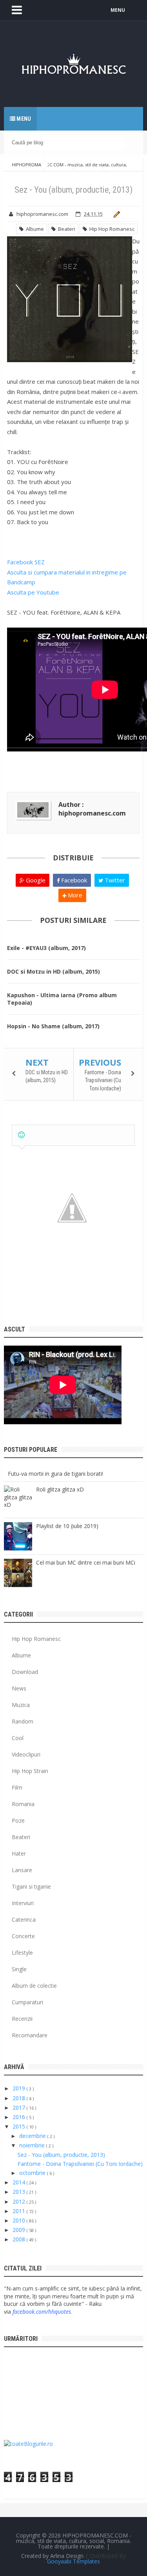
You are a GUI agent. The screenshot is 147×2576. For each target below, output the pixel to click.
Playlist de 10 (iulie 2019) (67, 1526)
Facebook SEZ (26, 562)
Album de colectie (34, 1986)
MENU (118, 10)
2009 (20, 2230)
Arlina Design (67, 2556)
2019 (20, 2088)
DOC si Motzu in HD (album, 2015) (54, 971)
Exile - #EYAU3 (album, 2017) (46, 948)
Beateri (65, 229)
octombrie (33, 2173)
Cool (18, 1738)
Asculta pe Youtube (33, 592)
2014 (20, 2182)
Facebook (73, 880)
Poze (18, 1820)
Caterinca (24, 1920)
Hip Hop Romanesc (111, 229)
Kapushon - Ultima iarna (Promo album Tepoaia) (62, 999)
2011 (20, 2211)
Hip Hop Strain (30, 1771)
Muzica (21, 1705)
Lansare (22, 1870)
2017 (20, 2107)
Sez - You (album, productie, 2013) (61, 2155)
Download (25, 1672)
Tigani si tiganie (31, 1886)
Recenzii (22, 2019)
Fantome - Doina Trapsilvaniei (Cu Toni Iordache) (103, 1080)
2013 (20, 2192)
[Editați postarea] (115, 214)
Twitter (114, 880)
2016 (20, 2117)
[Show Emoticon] (21, 1135)
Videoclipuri (26, 1754)
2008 (20, 2239)
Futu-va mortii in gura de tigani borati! (55, 1474)
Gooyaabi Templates (73, 2561)
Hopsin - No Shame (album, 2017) (53, 1026)
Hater (19, 1853)
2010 (20, 2220)
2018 (20, 2098)
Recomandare (30, 2035)
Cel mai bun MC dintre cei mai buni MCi (86, 1562)
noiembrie (33, 2145)
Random (23, 1721)
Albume (34, 229)
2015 (20, 2126)
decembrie (33, 2136)
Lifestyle (22, 1953)
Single (19, 1969)
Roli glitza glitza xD (60, 1489)
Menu (23, 119)
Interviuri (23, 1903)
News (19, 1688)
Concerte (23, 1936)
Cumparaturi (27, 2002)
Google (35, 880)
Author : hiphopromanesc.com (92, 809)
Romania (23, 1804)
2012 (20, 2201)
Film (17, 1787)
